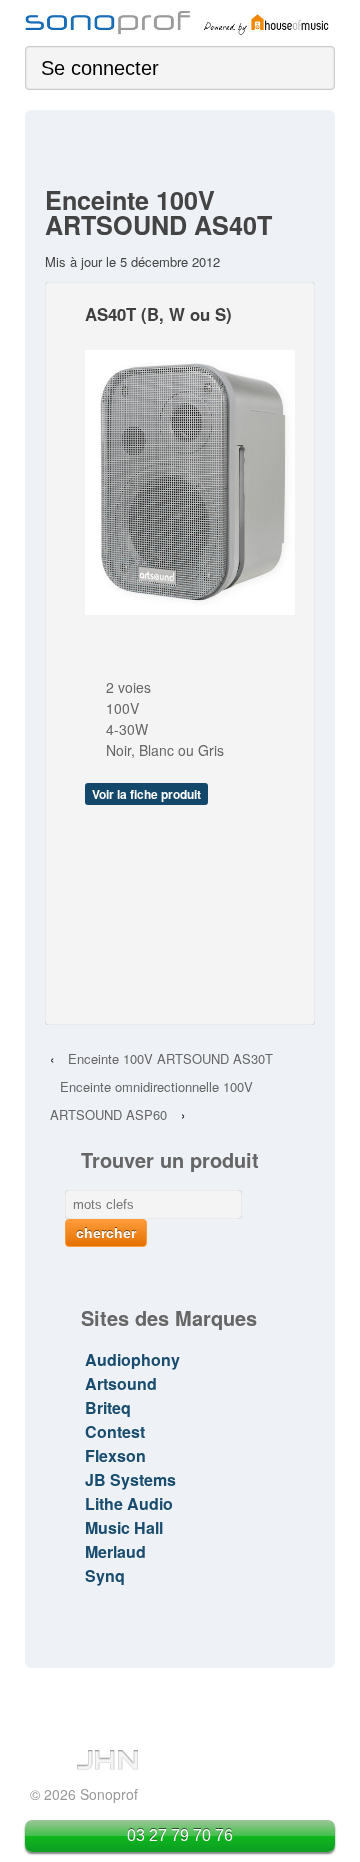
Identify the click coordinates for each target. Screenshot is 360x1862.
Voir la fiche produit (146, 794)
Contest (115, 1431)
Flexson (115, 1455)
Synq (105, 1575)
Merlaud (115, 1551)
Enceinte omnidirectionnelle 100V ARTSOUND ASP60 (151, 1100)
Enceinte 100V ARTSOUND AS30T (170, 1058)
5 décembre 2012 (170, 261)
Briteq (108, 1407)
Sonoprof (107, 1794)
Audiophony (132, 1359)
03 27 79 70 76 (180, 1835)
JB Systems (130, 1479)
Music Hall (124, 1527)
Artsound (121, 1383)
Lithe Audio (129, 1503)
